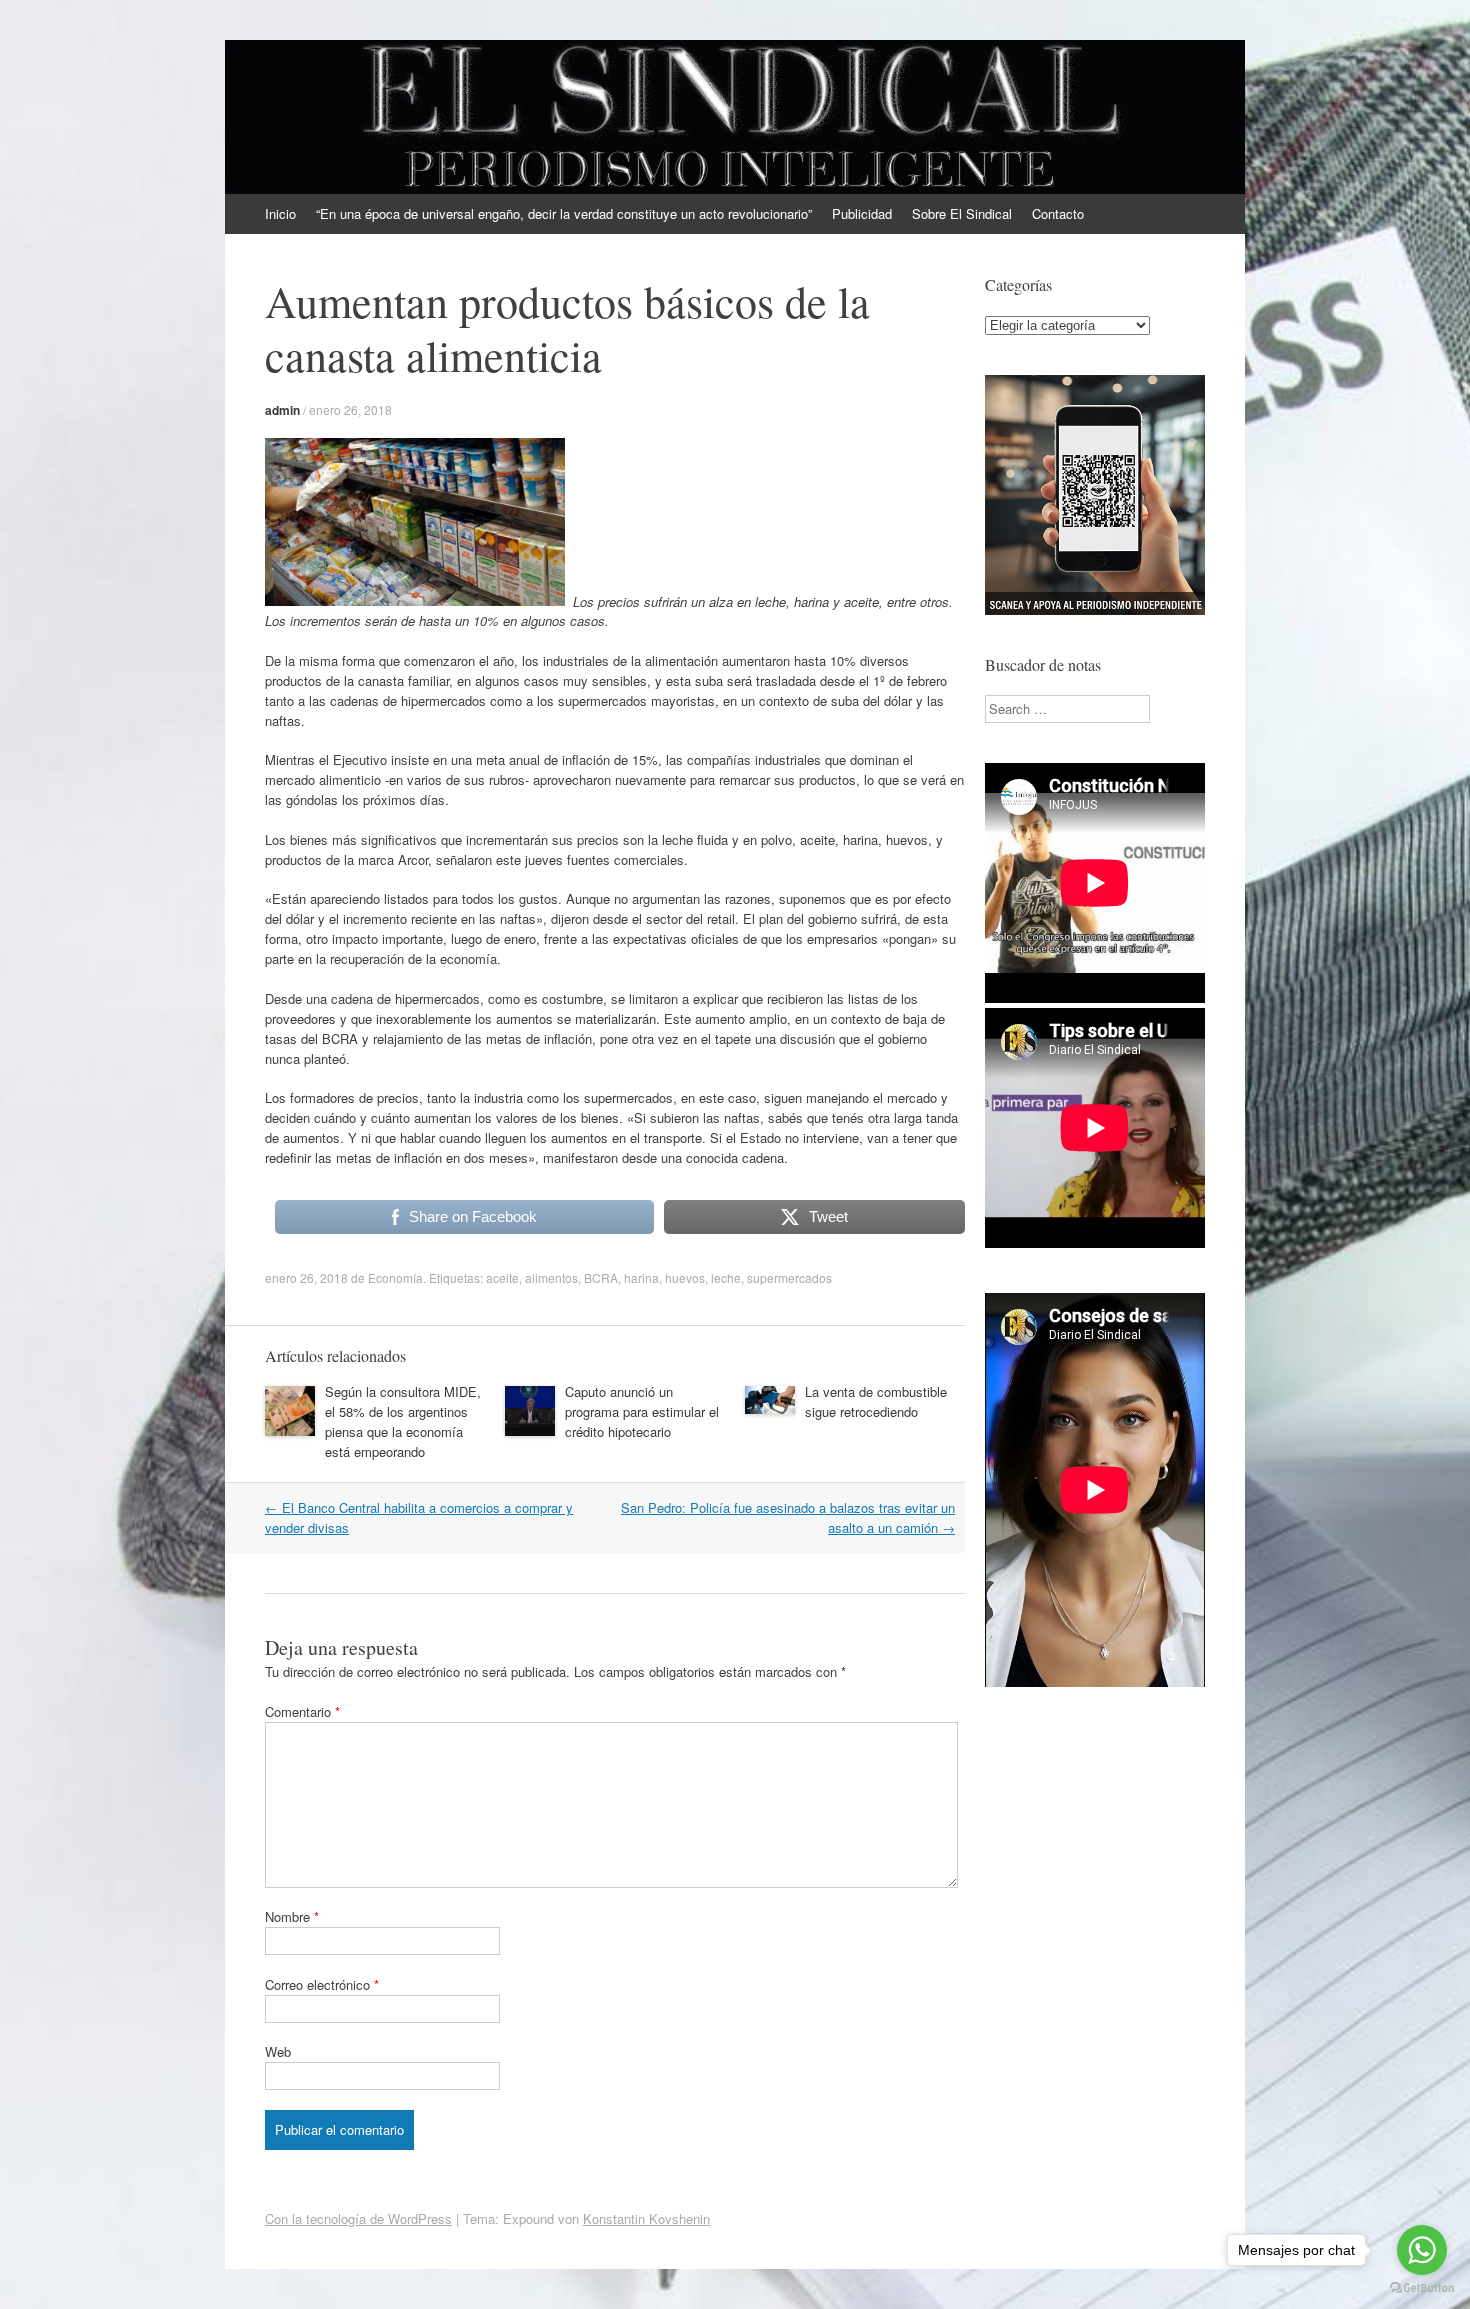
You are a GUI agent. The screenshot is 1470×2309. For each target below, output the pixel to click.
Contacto (1058, 213)
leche (726, 1277)
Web (278, 2051)
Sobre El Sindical (962, 213)
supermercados (789, 1277)
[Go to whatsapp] (1422, 2250)
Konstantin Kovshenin (646, 2218)
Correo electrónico (322, 1984)
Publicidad (862, 213)
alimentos (551, 1277)
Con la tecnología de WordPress (358, 2218)
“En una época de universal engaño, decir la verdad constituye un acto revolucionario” (564, 213)
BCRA (601, 1277)
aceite (502, 1277)
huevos (685, 1277)
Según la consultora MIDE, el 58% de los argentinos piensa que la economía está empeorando (403, 1421)
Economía (395, 1277)
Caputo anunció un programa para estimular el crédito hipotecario (642, 1411)
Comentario (302, 1711)
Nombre (292, 1916)
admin (282, 410)
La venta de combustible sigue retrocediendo (876, 1401)
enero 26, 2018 (350, 409)
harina (641, 1277)
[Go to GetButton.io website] (1422, 2288)
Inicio (280, 213)
